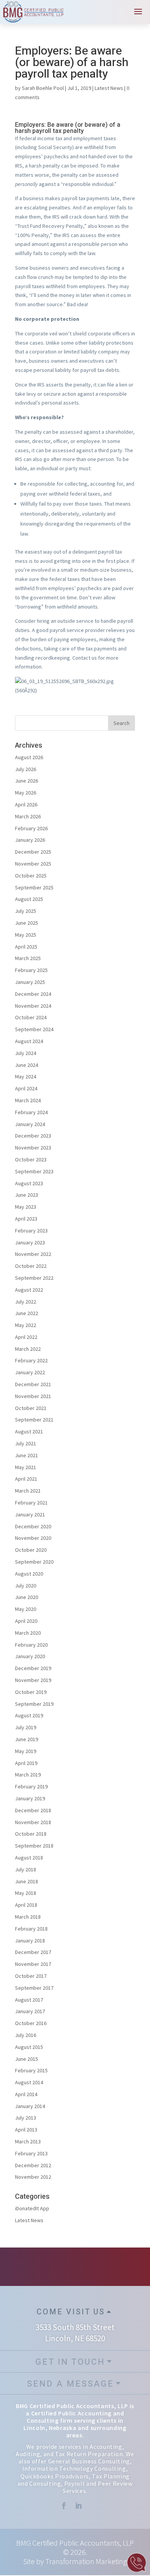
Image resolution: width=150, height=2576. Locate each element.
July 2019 (26, 1727)
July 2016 (26, 2035)
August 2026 (29, 757)
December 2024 (33, 994)
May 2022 (26, 1325)
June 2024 (27, 1065)
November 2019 (33, 1680)
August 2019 (29, 1715)
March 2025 (28, 958)
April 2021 (26, 1479)
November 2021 (33, 1396)
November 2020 (33, 1538)
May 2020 (26, 1609)
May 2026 (26, 793)
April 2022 (26, 1337)
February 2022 (31, 1360)
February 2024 (31, 1112)
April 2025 (26, 947)
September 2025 (34, 887)
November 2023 (33, 1148)
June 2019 (27, 1739)
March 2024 (28, 1100)
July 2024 (26, 1053)
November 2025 (33, 864)
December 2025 (33, 852)
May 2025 (26, 935)
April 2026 (26, 804)
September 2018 (34, 1846)
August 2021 (29, 1431)
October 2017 (31, 1976)
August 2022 (29, 1290)
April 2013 (26, 2130)
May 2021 (26, 1467)
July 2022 (26, 1302)
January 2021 (30, 1514)
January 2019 (30, 1798)
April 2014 (26, 2094)
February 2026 (31, 828)
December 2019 (33, 1668)
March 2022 (28, 1349)
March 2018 (28, 1917)
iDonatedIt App (32, 2208)
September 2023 (34, 1171)
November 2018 (33, 1822)
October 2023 (31, 1159)
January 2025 (30, 982)
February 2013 (31, 2153)
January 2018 (30, 1941)
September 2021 (34, 1420)
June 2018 (27, 1881)
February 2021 (31, 1503)
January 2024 (30, 1124)
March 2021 (28, 1491)
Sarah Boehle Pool (43, 88)
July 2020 (26, 1586)
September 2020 (34, 1562)
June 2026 (27, 781)
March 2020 (28, 1633)
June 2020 (27, 1597)
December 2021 (33, 1384)
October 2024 (31, 1017)
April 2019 (26, 1763)
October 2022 (31, 1266)
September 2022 (34, 1278)
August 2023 (29, 1183)
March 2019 (28, 1775)
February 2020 (31, 1645)
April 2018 (26, 1905)
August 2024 (29, 1041)
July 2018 (26, 1869)
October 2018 (31, 1834)
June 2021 (27, 1455)
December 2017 (33, 1952)
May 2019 (26, 1751)
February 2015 (31, 2070)
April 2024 (26, 1088)
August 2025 (29, 899)
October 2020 (31, 1550)
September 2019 (34, 1704)
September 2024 (34, 1029)
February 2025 (31, 970)
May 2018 (26, 1893)
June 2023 (27, 1195)
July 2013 (26, 2118)
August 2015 (29, 2047)
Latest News (109, 88)
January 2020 (30, 1656)
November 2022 (33, 1254)
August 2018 (29, 1858)
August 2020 (29, 1574)
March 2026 (28, 816)
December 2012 (33, 2165)
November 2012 (33, 2177)
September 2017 (34, 1988)
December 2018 (33, 1810)
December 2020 (33, 1526)
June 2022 (27, 1313)
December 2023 (33, 1136)
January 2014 (30, 2106)
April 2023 (26, 1219)
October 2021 (31, 1408)
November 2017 (33, 1964)
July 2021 (26, 1443)
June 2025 (27, 923)
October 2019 (31, 1692)
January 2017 (30, 2011)
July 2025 (26, 911)
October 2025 (31, 876)
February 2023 (31, 1231)
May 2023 (26, 1207)
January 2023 (30, 1242)
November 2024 (33, 1006)
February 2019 (31, 1786)
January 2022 (30, 1372)
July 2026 (26, 769)
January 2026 (30, 840)
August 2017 (29, 2000)
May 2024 (26, 1077)
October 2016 (31, 2023)
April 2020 (26, 1621)
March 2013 (28, 2141)
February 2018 (31, 1929)
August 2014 (29, 2082)
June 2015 (27, 2059)
